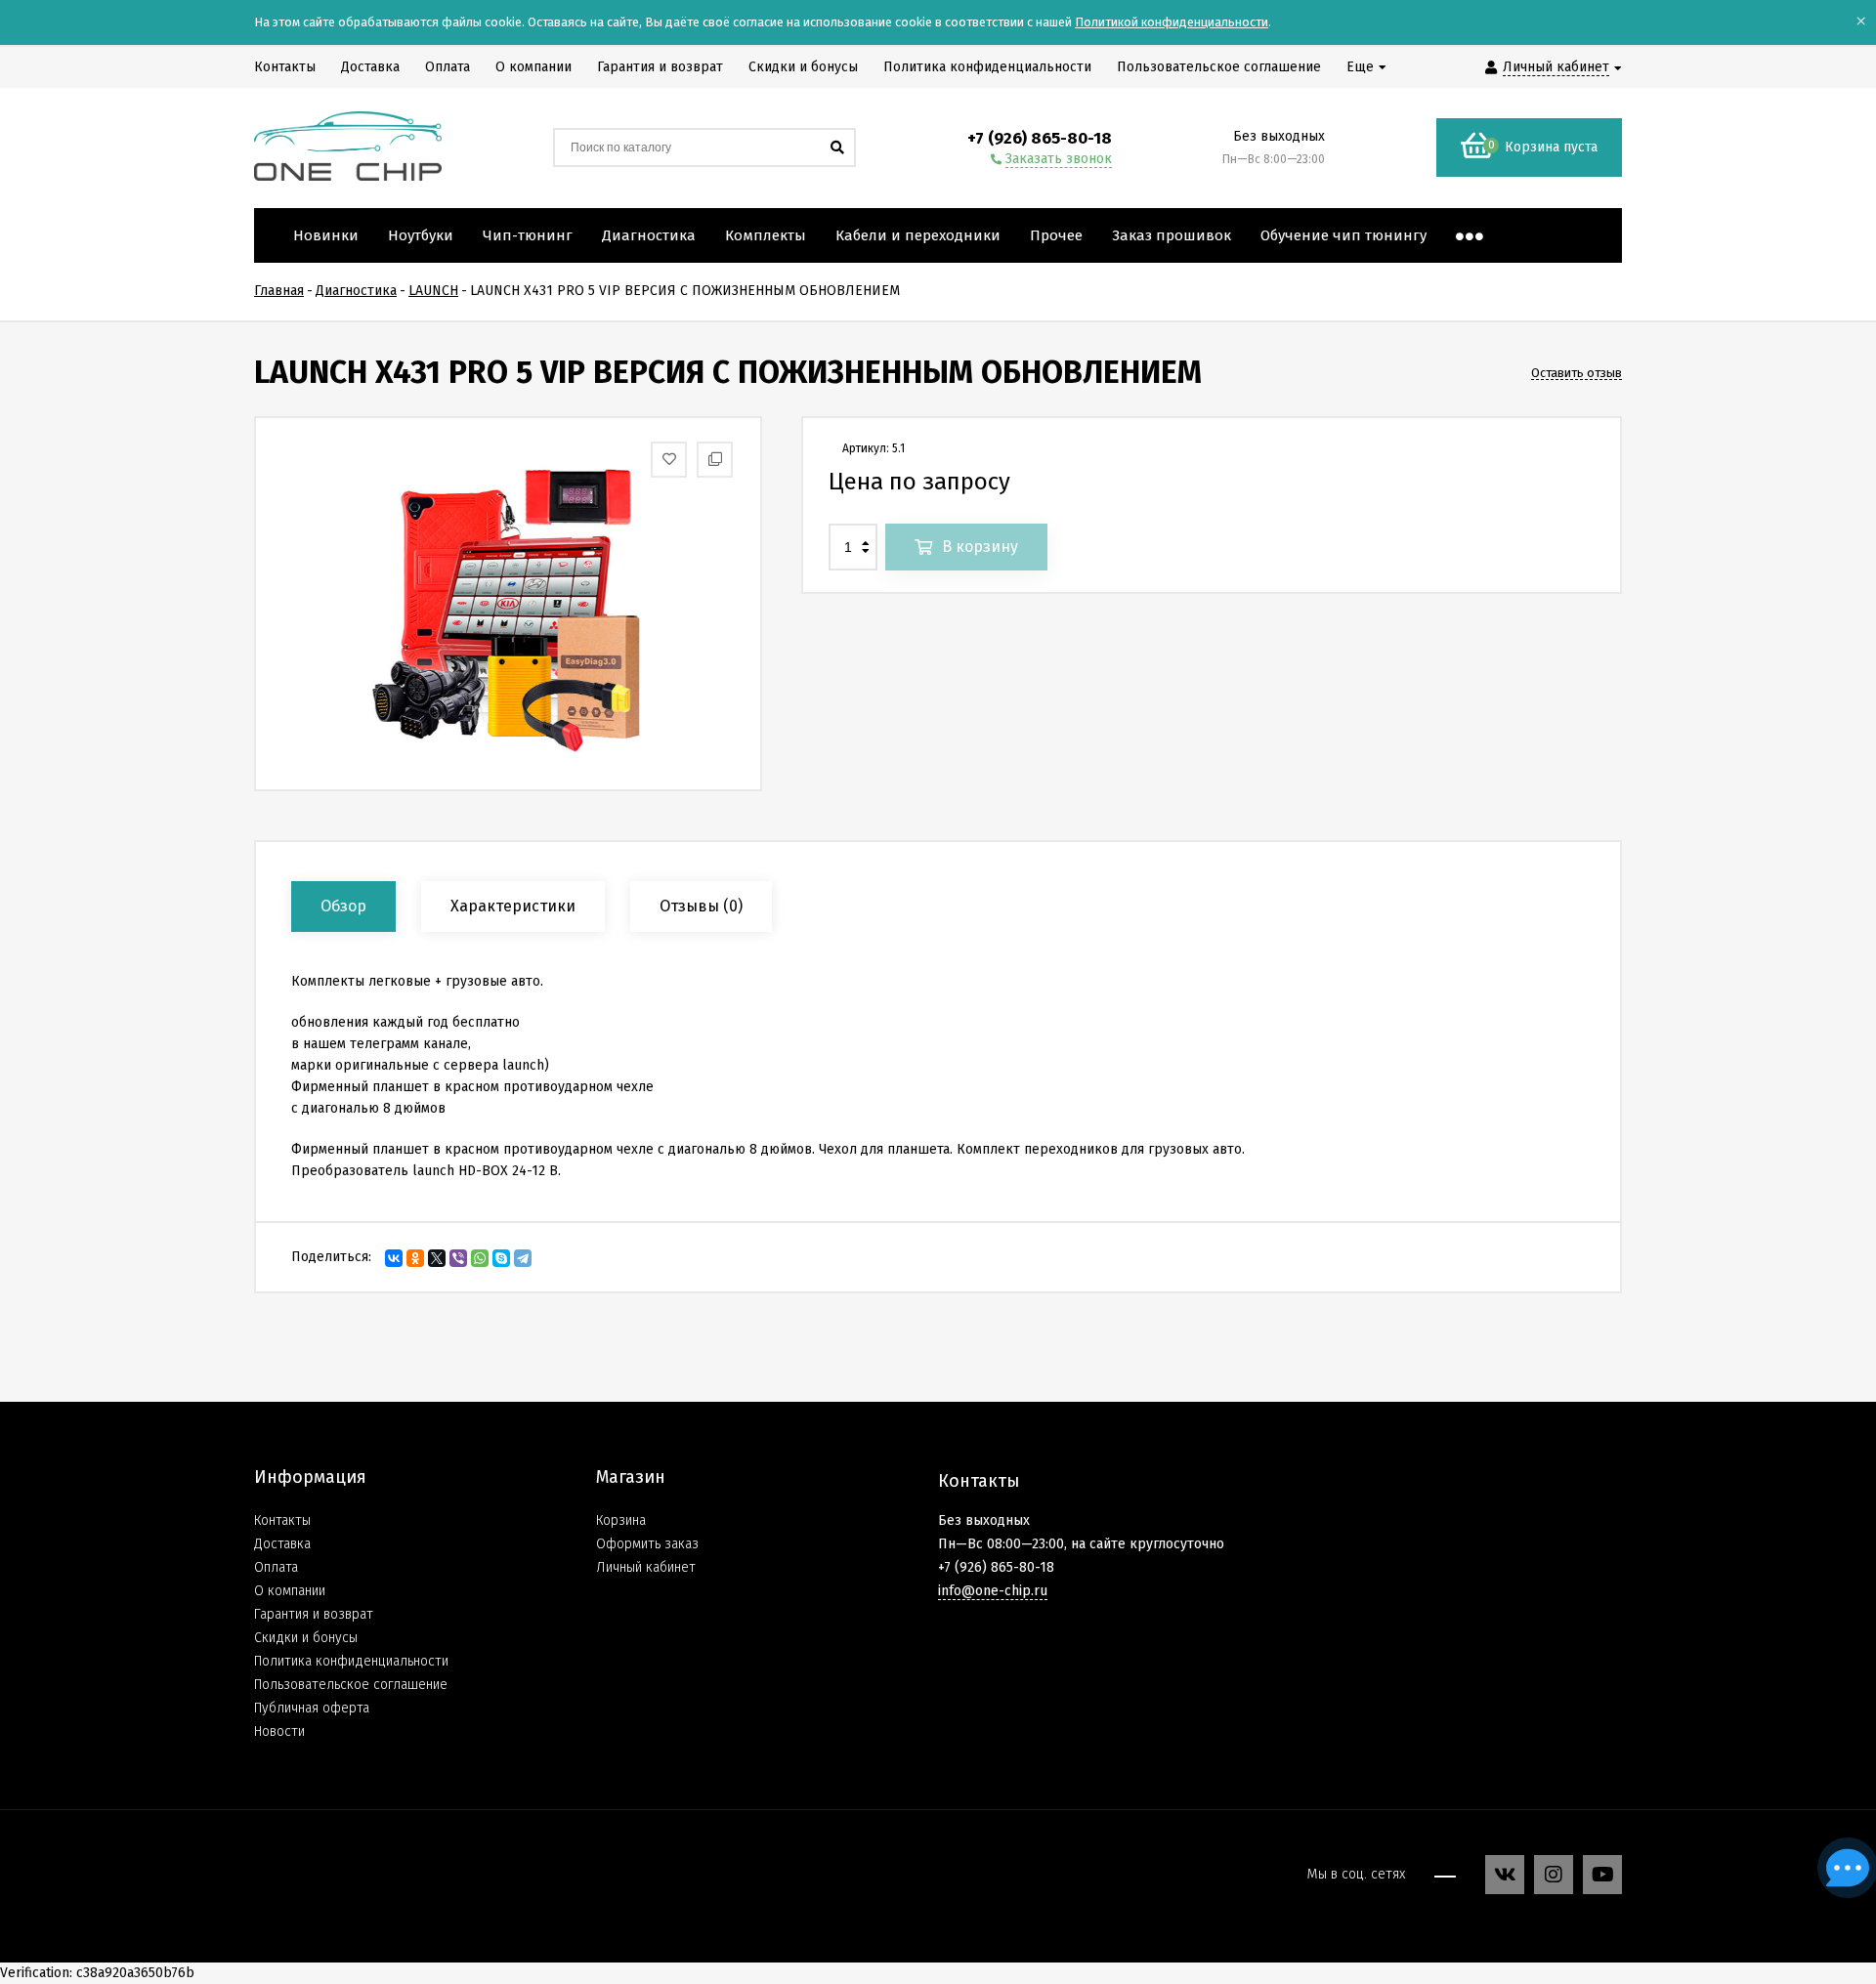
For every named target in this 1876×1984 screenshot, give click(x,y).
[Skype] (501, 1258)
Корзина (621, 1520)
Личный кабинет (646, 1567)
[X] (437, 1258)
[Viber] (458, 1258)
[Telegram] (523, 1258)
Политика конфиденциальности (351, 1661)
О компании (290, 1591)
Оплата (276, 1567)
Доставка (282, 1544)
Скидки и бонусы (306, 1638)
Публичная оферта (312, 1708)
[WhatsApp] (480, 1258)
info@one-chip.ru (993, 1591)
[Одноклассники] (415, 1258)
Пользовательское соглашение (351, 1685)
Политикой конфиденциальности (1172, 22)
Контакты (282, 1520)
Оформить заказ (647, 1544)
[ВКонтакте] (394, 1258)
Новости (279, 1731)
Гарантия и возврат (314, 1614)
